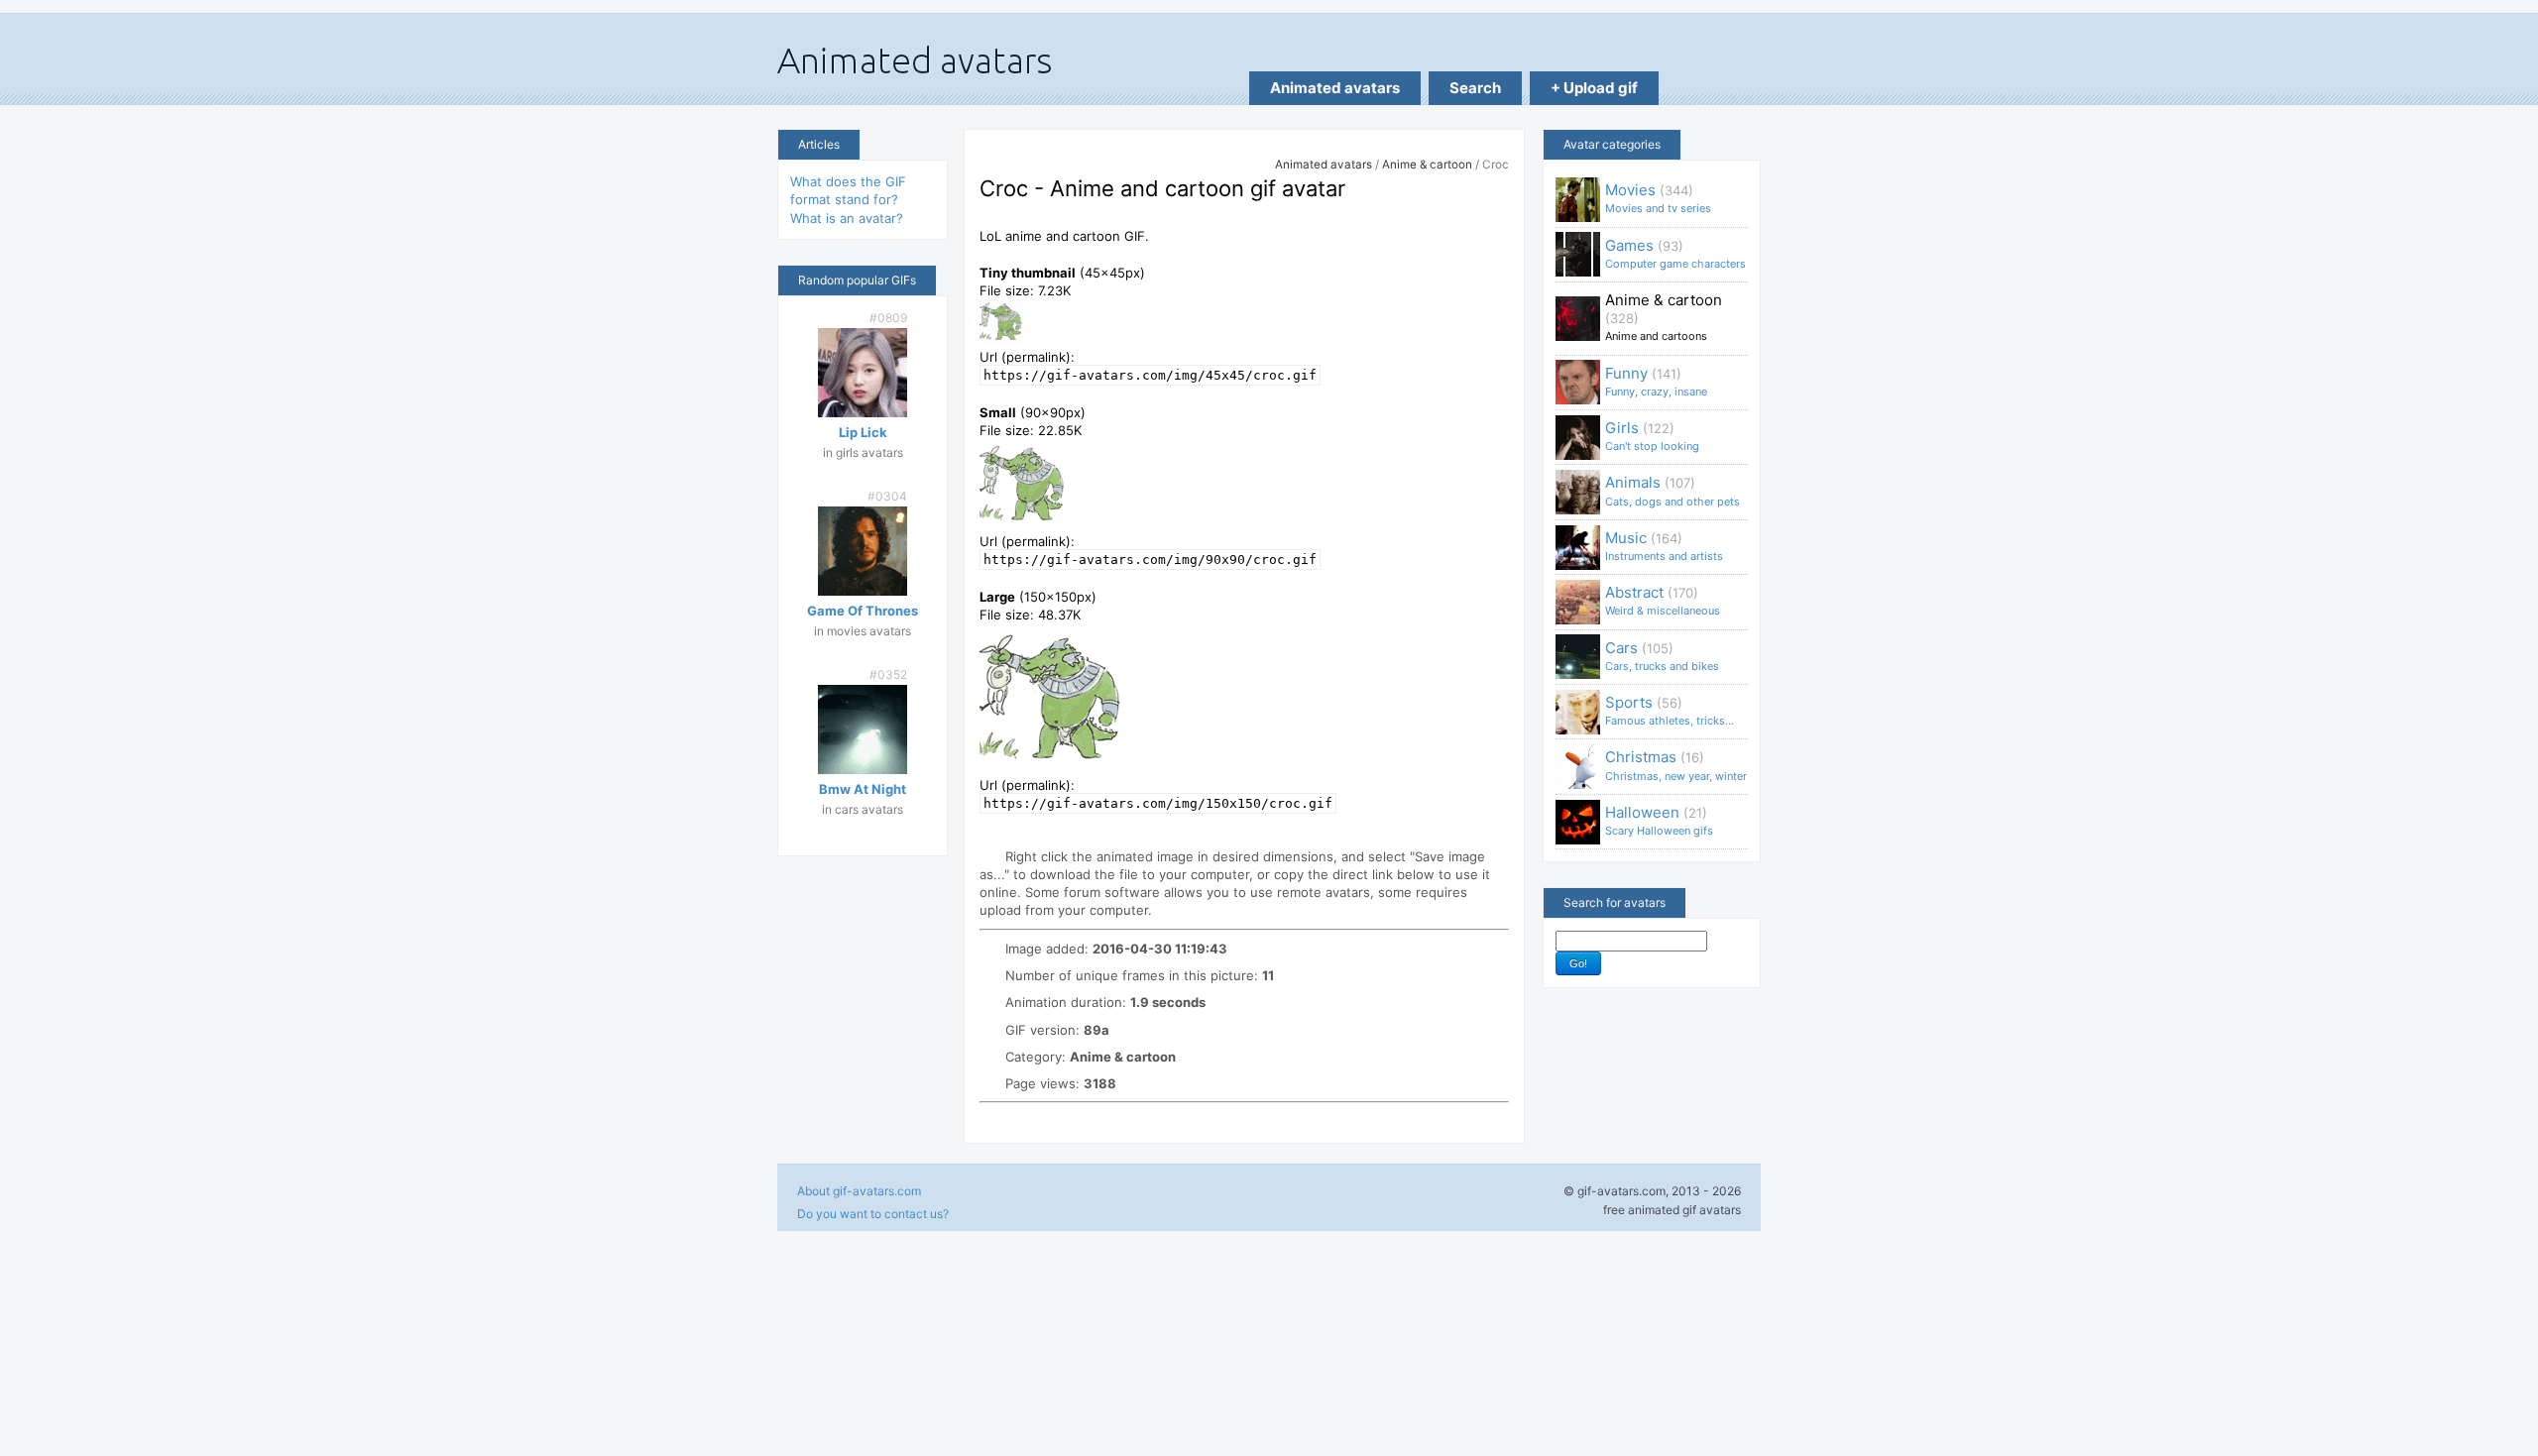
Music (1664, 546)
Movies (1658, 198)
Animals (1673, 490)
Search (1475, 88)
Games (1675, 253)
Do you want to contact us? (873, 1214)
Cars (1662, 656)
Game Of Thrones (863, 611)
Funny (1656, 381)
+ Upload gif (1594, 88)
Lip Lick (863, 432)
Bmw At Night (863, 789)
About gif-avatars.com (859, 1191)
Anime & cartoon (1427, 165)
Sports (1670, 710)
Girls (1652, 436)
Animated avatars (1335, 88)
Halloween (1659, 820)
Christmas (1676, 765)
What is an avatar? (847, 218)
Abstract (1663, 600)
